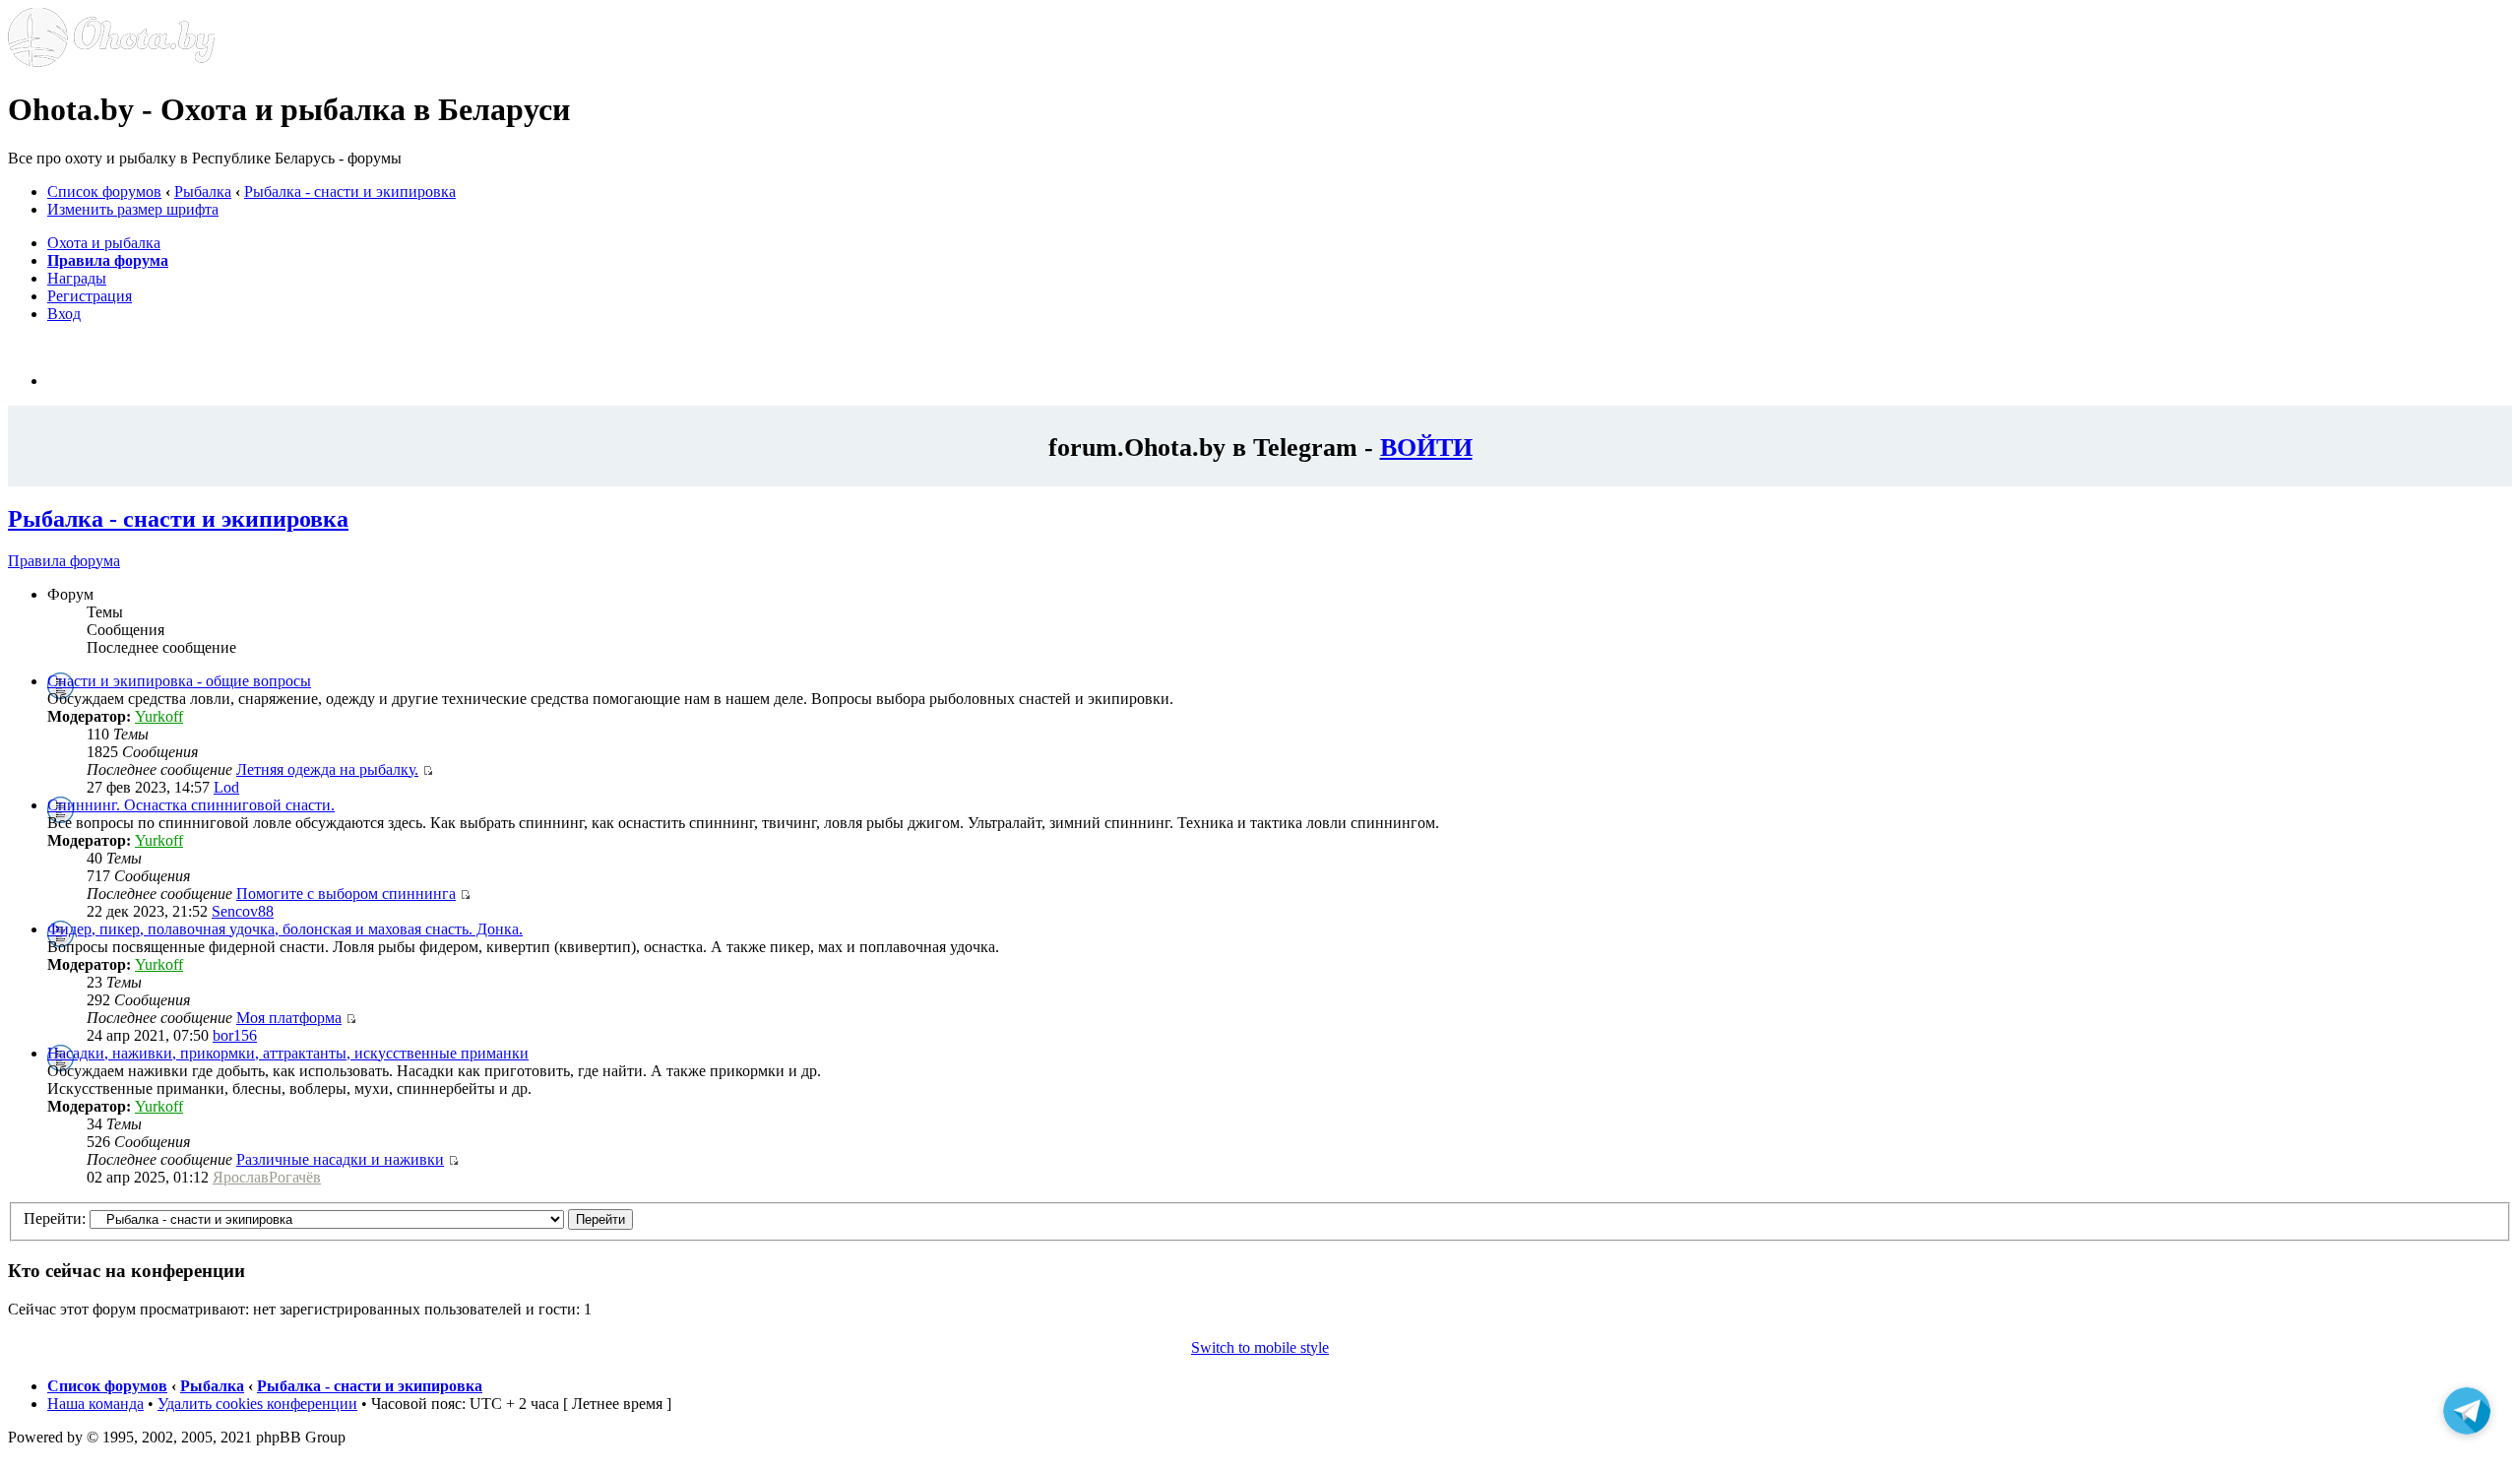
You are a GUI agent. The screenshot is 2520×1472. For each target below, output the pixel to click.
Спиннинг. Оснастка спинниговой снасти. (191, 805)
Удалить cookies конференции (257, 1404)
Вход (64, 314)
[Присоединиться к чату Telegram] (2467, 1410)
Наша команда (95, 1404)
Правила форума (64, 561)
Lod (226, 787)
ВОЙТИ (1426, 447)
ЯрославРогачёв (267, 1177)
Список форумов (104, 192)
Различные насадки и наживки (340, 1159)
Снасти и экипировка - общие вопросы (179, 681)
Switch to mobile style (1260, 1347)
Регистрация (90, 296)
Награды (77, 278)
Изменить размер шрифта (133, 209)
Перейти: (55, 1218)
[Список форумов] (111, 62)
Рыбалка (203, 192)
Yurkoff (159, 716)
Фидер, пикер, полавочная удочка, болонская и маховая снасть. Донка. (285, 929)
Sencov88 (243, 911)
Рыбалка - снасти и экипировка (350, 192)
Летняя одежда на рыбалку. (327, 769)
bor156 (235, 1035)
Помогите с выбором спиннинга (346, 894)
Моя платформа (289, 1018)
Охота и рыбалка (104, 243)
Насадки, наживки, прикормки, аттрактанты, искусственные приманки (288, 1053)
